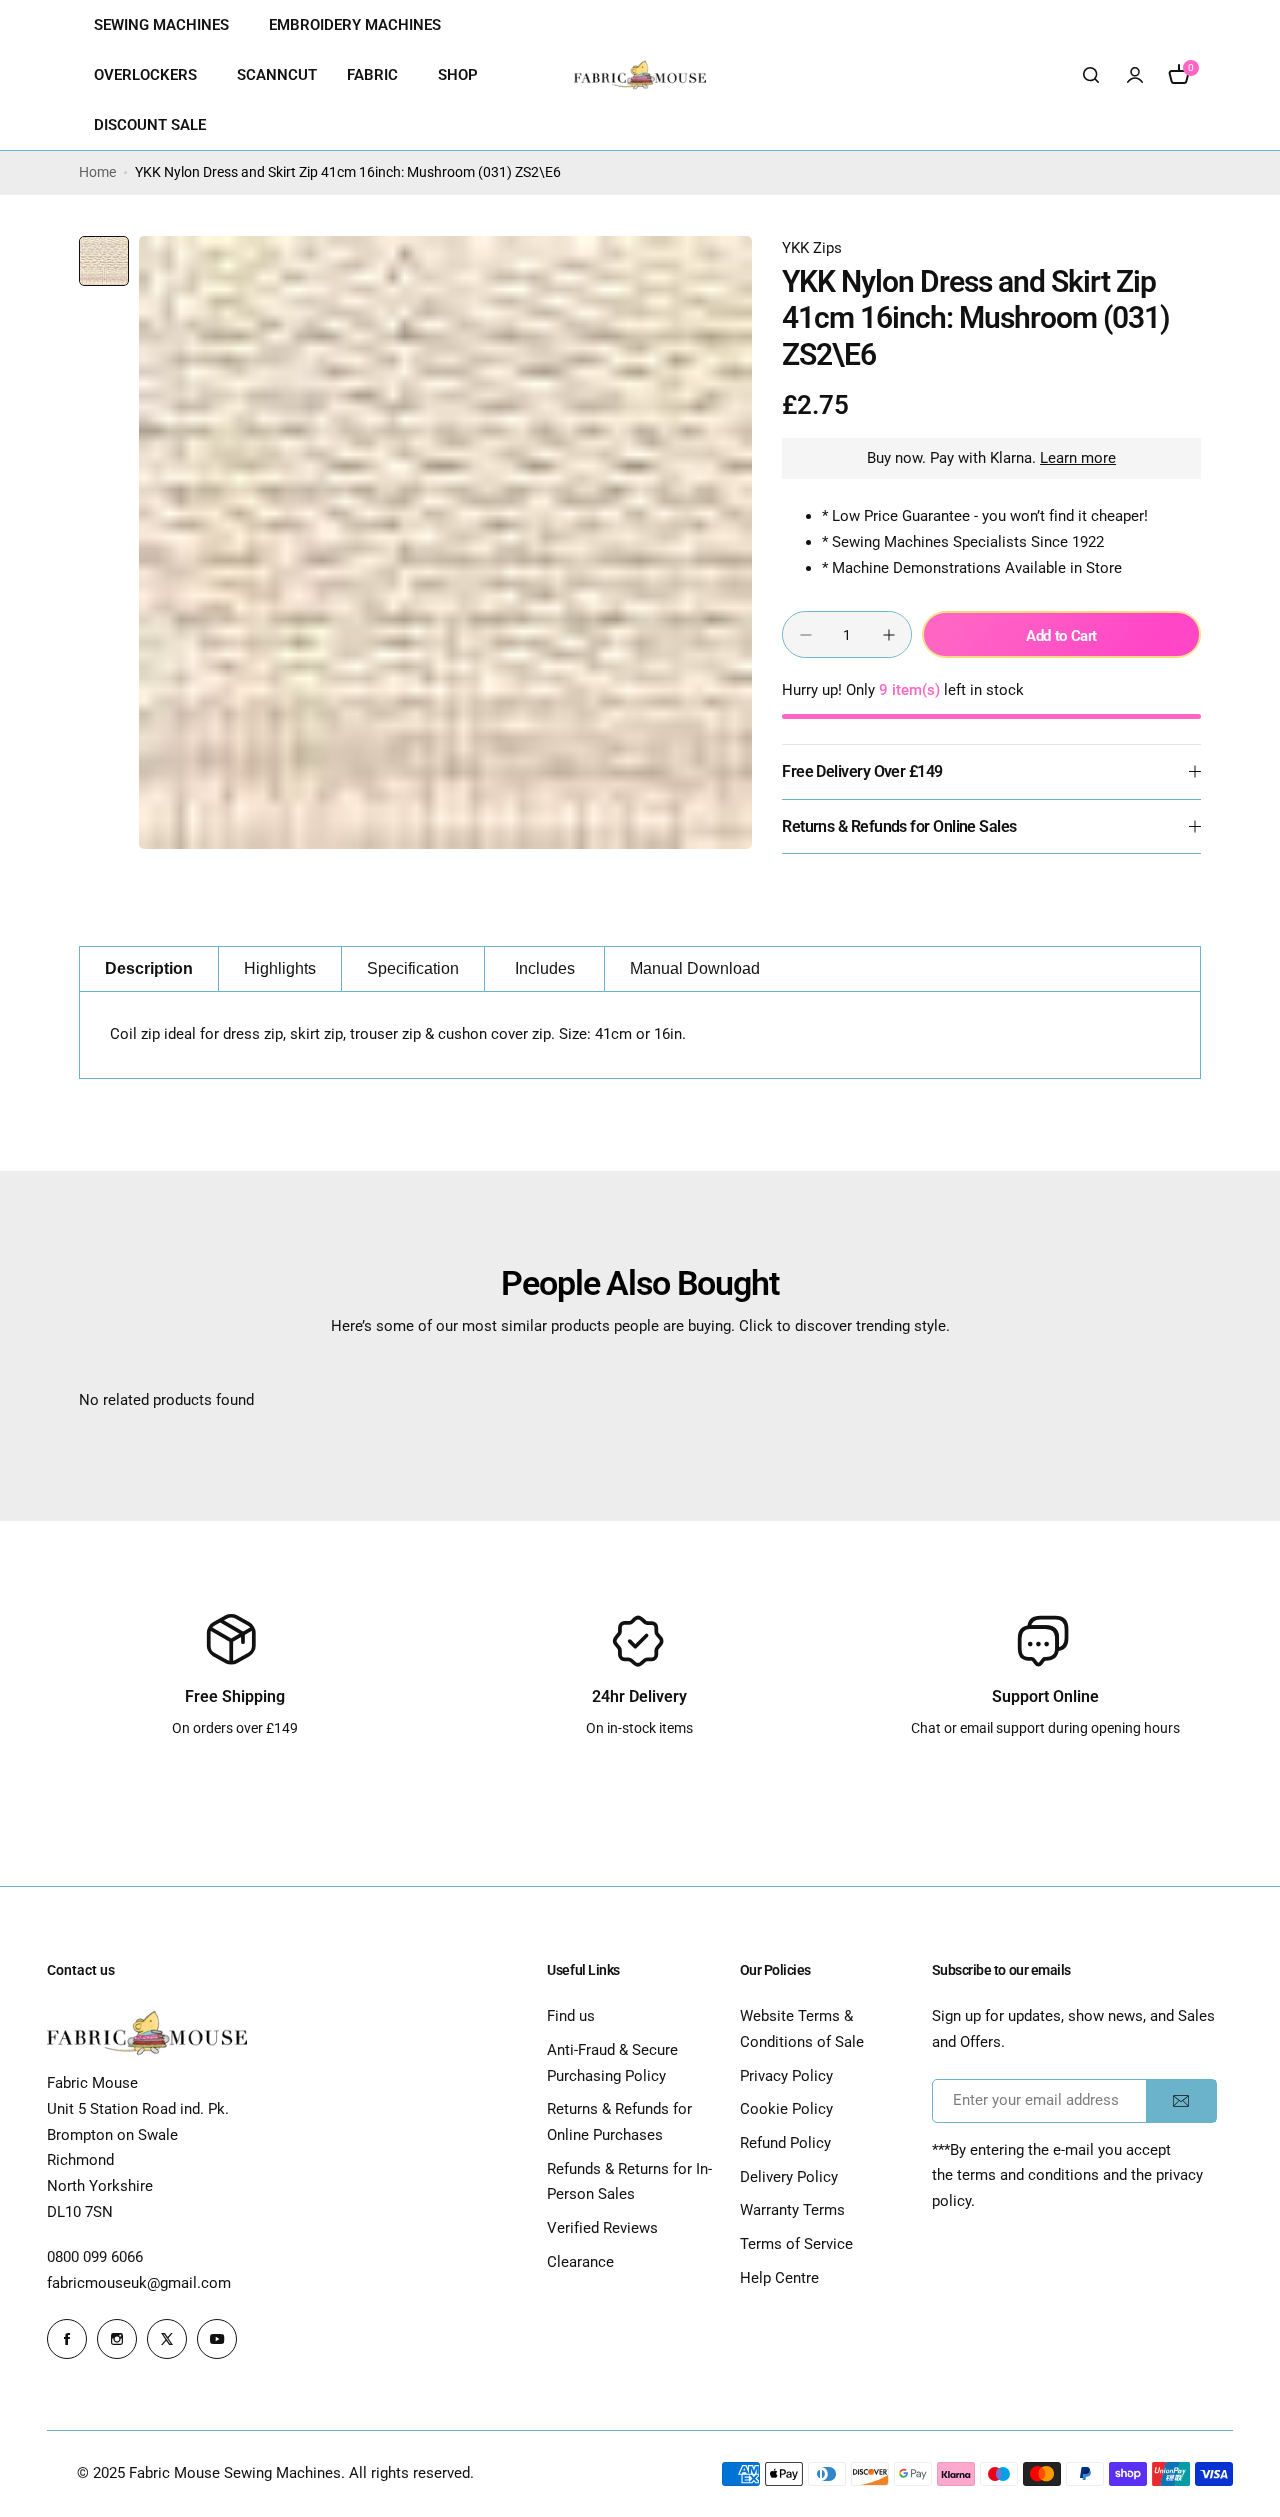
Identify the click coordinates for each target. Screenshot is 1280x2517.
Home (97, 172)
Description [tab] (149, 968)
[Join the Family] (1181, 2101)
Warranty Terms (792, 2210)
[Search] (1091, 75)
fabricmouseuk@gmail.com (139, 2283)
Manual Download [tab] (695, 968)
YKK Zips (812, 248)
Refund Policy (785, 2143)
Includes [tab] (545, 968)
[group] (445, 542)
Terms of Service (796, 2244)
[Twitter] (167, 2339)
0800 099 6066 (95, 2257)
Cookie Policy (786, 2109)
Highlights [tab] (280, 968)
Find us (571, 2016)
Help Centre (779, 2278)
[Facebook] (67, 2339)
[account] (1135, 75)
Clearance (580, 2262)
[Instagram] (117, 2339)
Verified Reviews (602, 2228)
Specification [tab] (413, 968)
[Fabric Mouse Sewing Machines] (640, 75)
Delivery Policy (789, 2177)
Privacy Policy (786, 2076)
